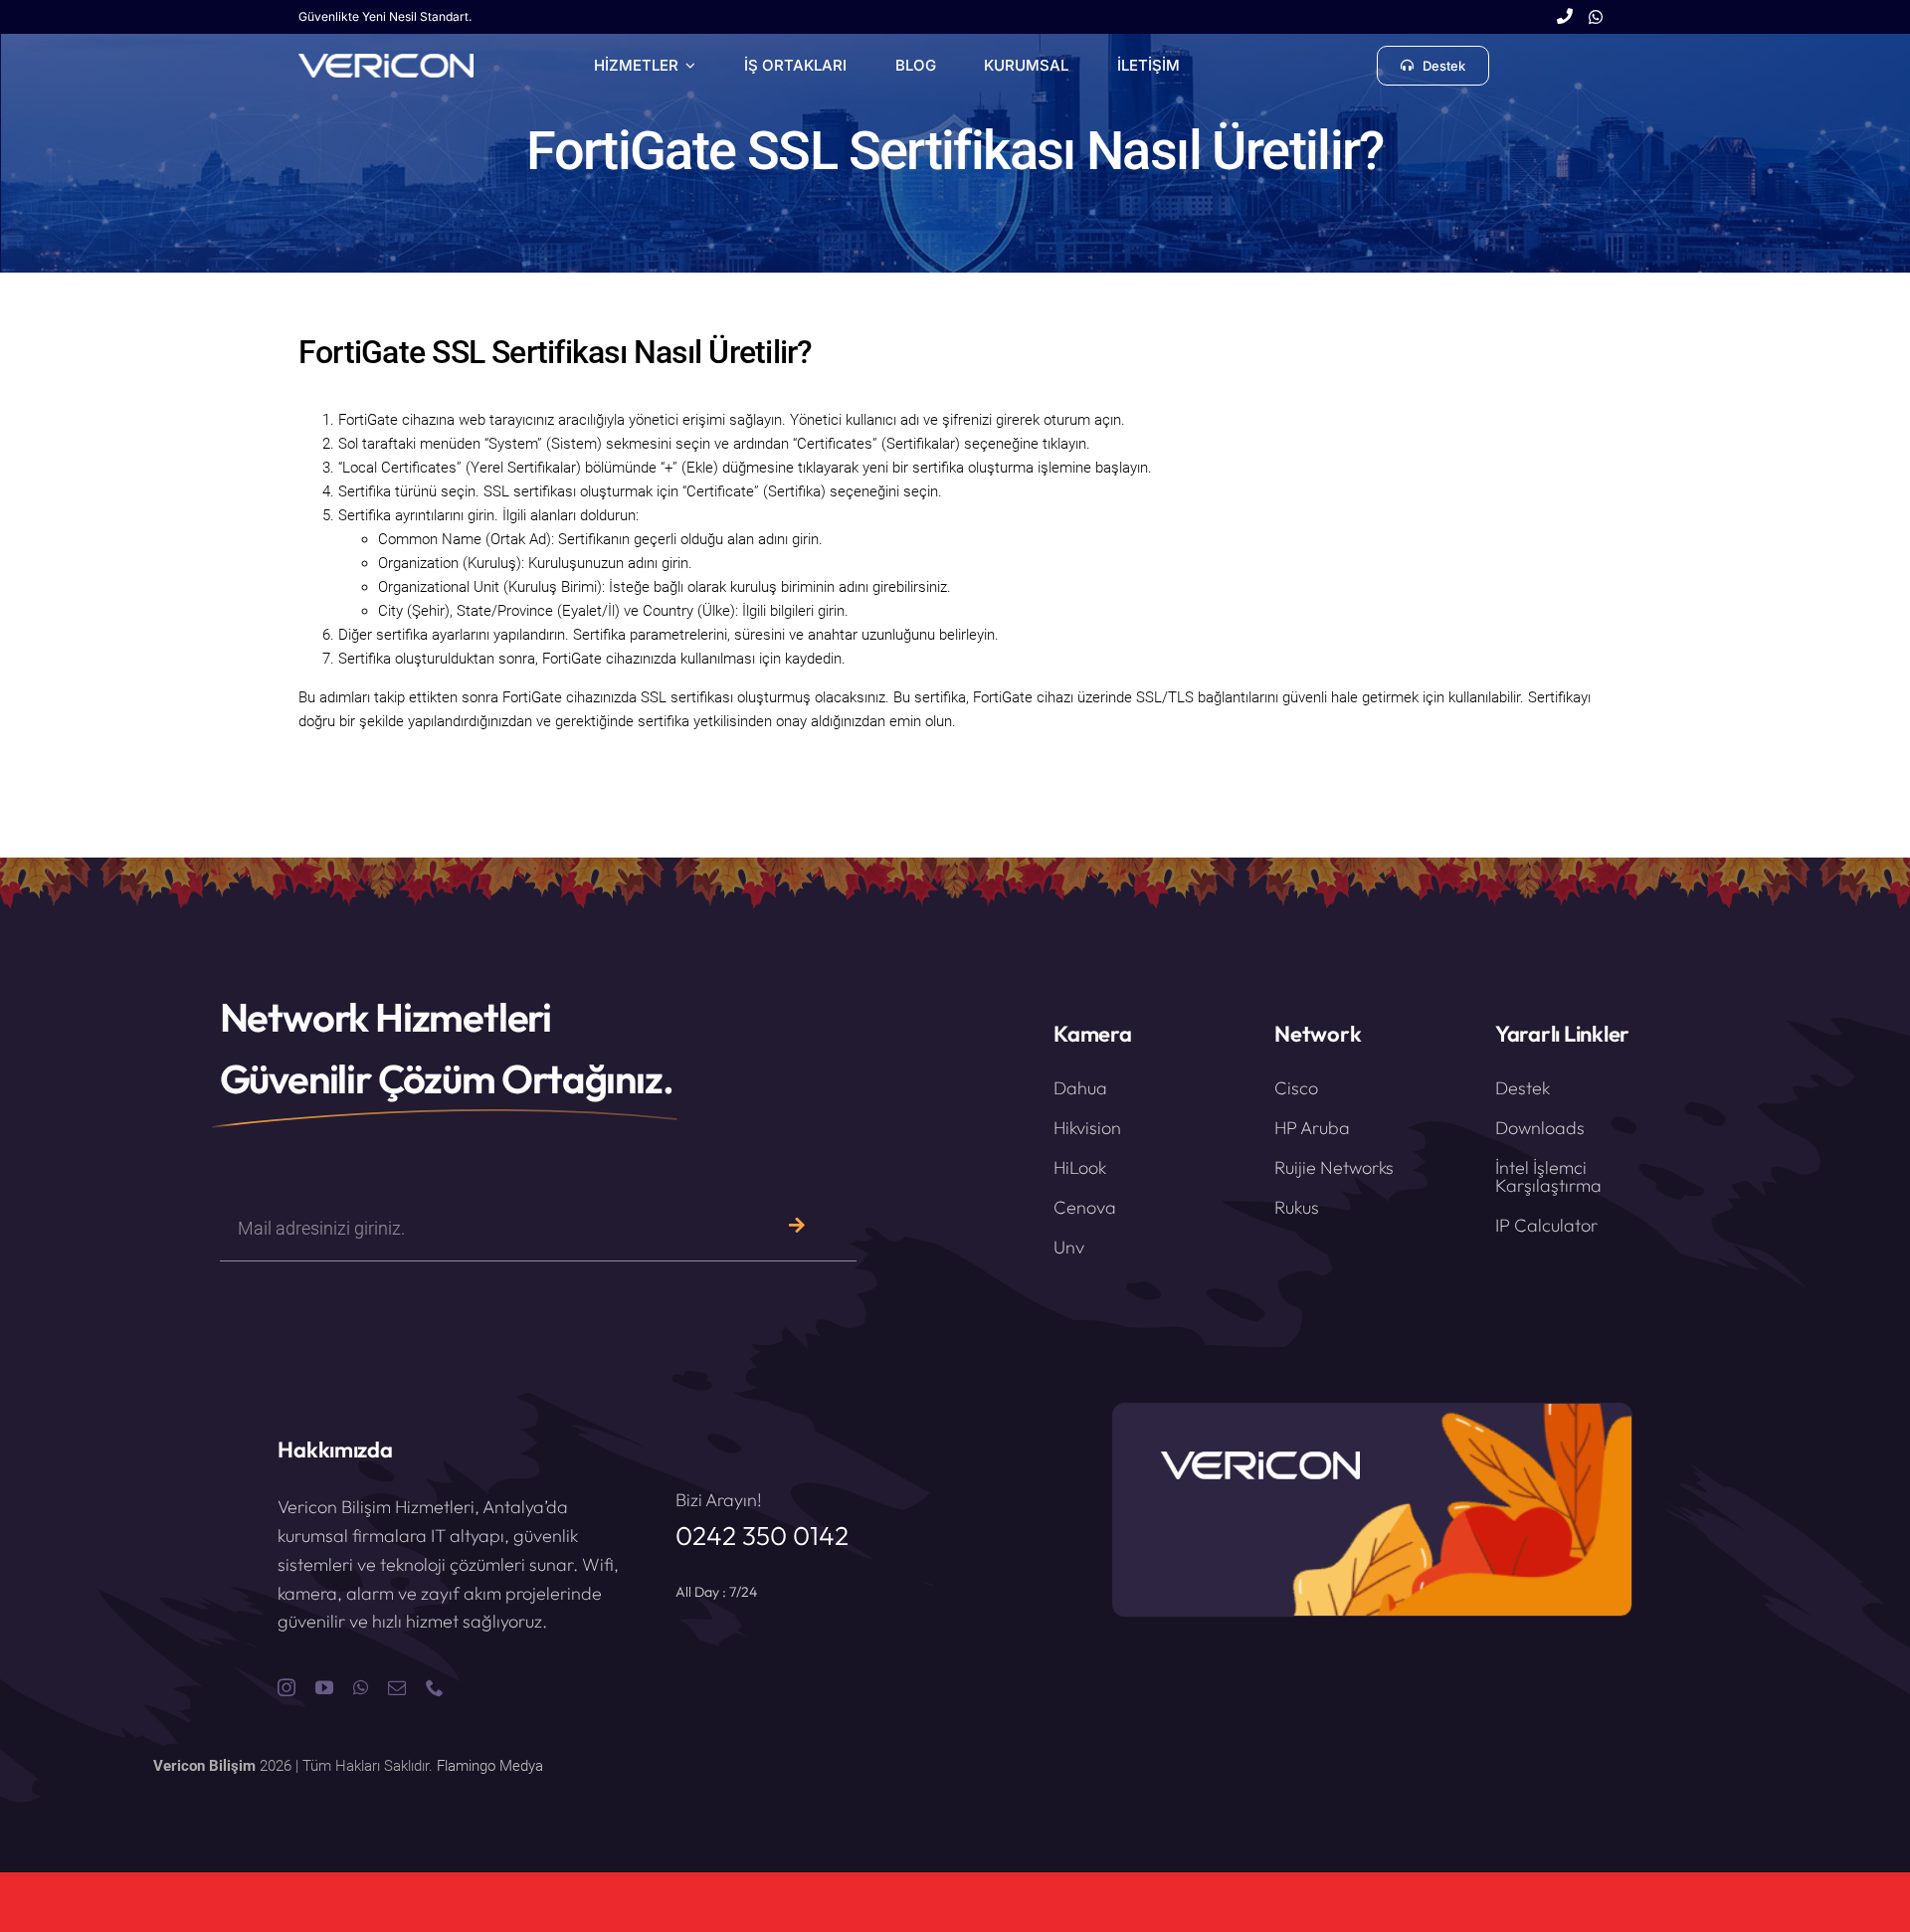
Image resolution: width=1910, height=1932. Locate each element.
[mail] (397, 1687)
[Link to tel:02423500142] (1565, 17)
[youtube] (324, 1687)
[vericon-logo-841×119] (386, 61)
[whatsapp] (361, 1687)
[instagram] (286, 1687)
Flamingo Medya (490, 1766)
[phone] (435, 1687)
